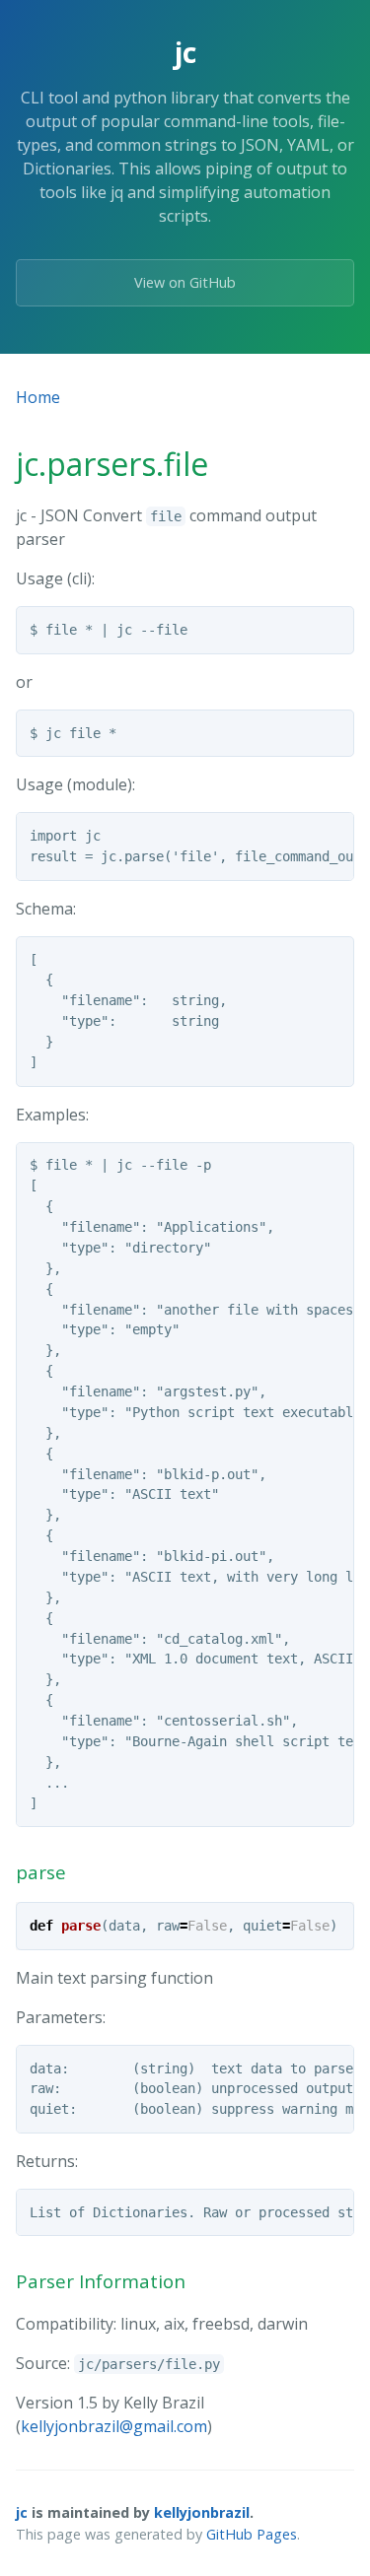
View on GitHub (185, 282)
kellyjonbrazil (202, 2512)
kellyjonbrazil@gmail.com (114, 2426)
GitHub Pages (252, 2534)
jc (22, 2512)
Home (38, 397)
